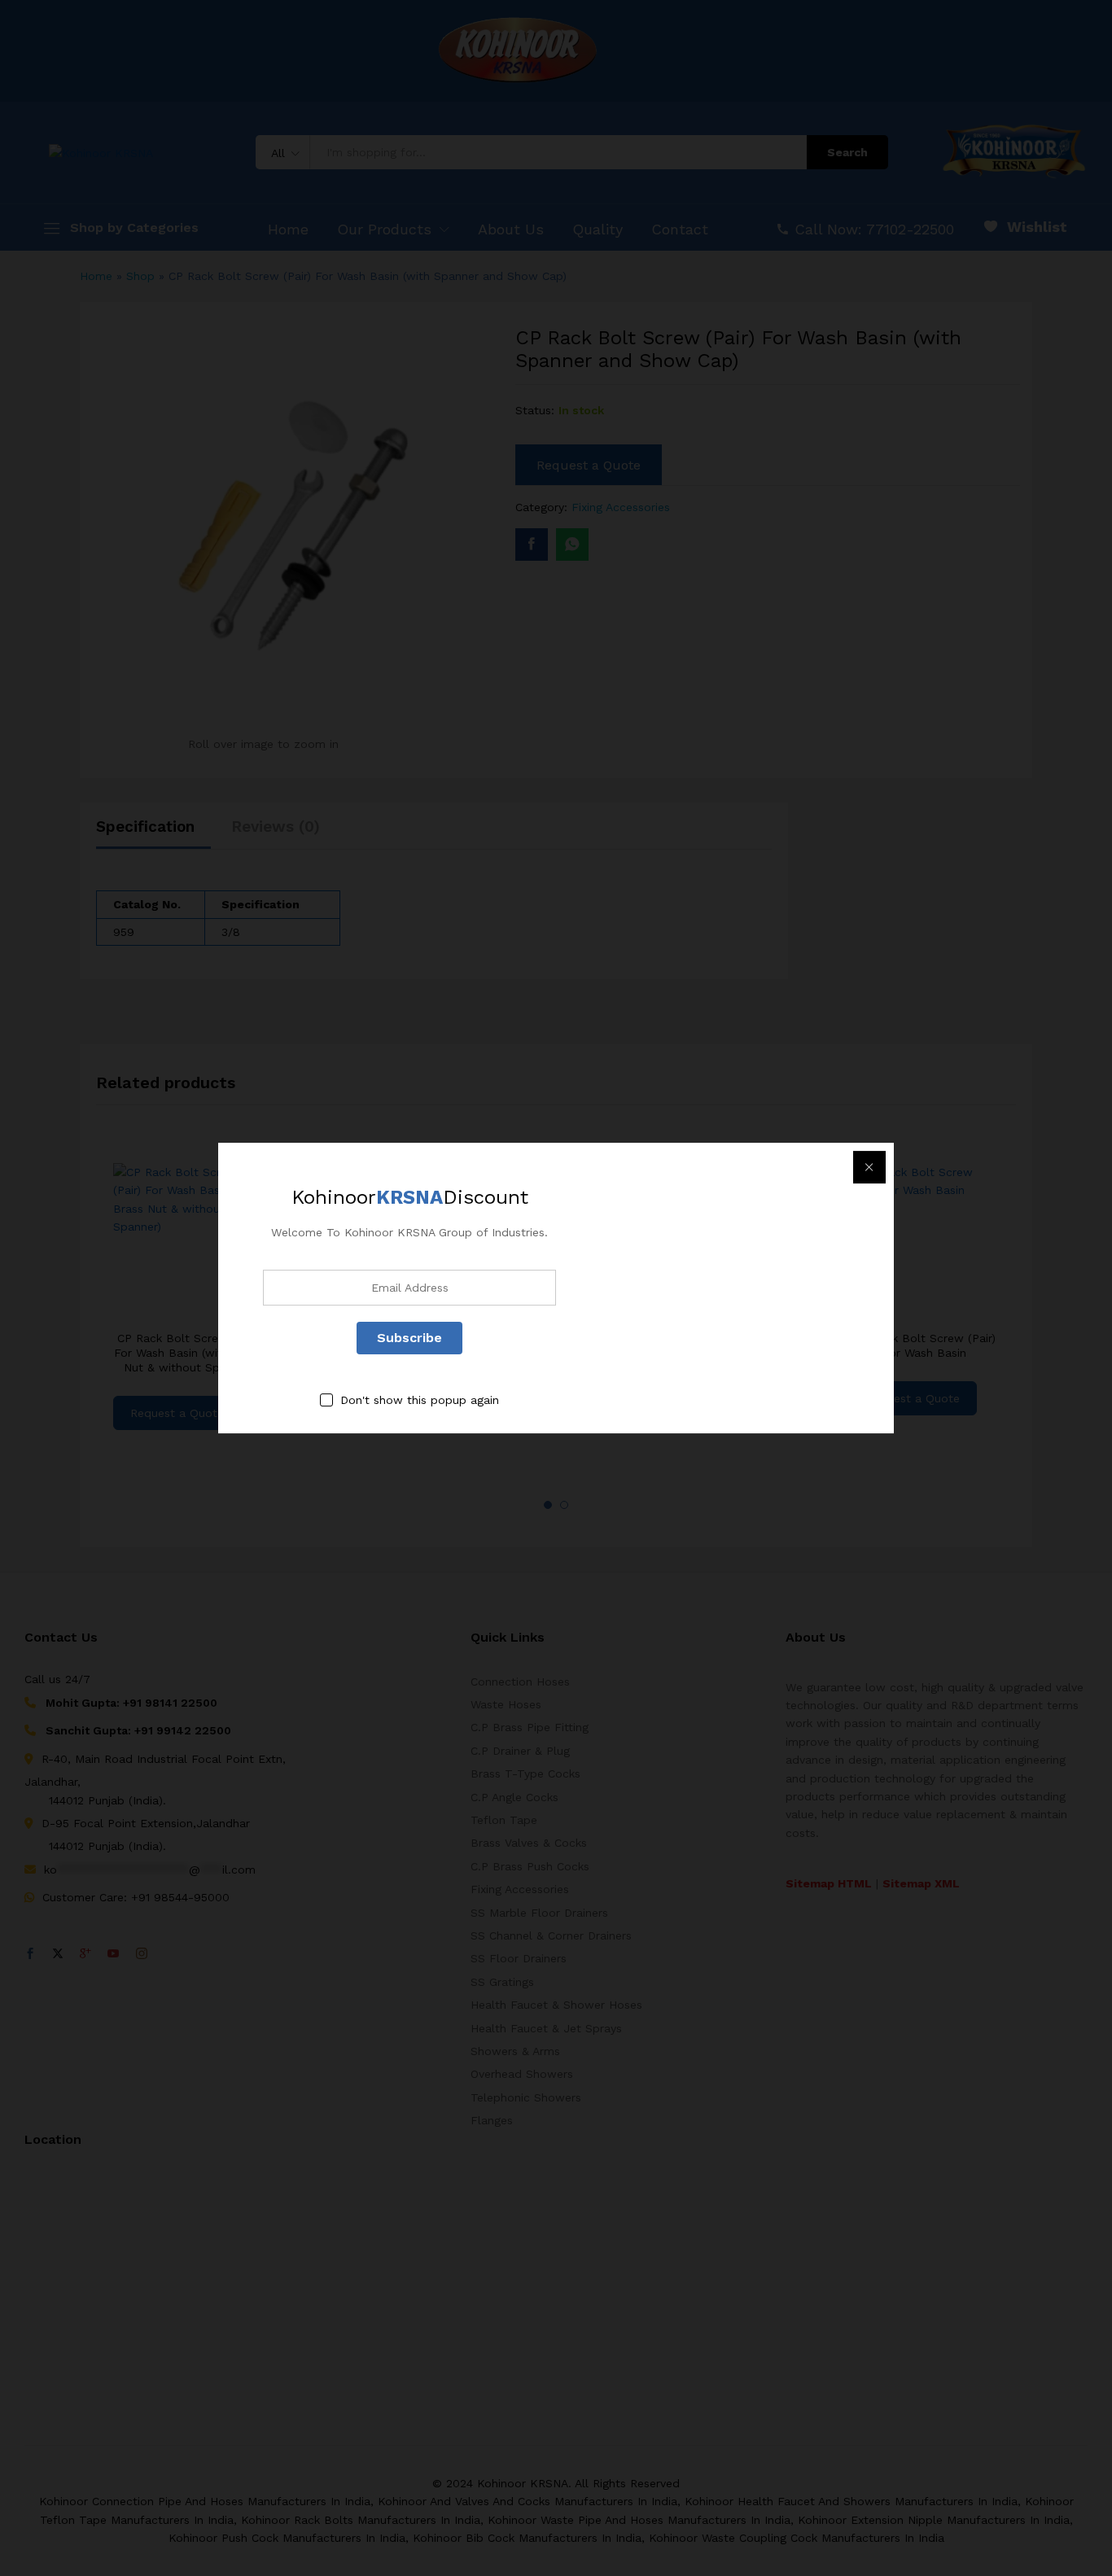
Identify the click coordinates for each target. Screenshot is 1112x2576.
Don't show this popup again (420, 1400)
